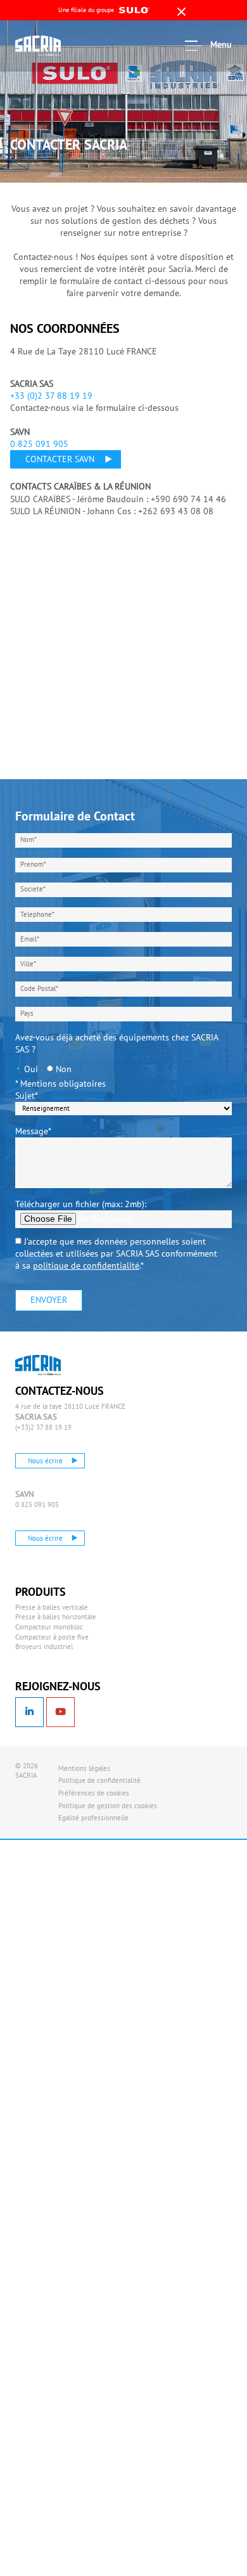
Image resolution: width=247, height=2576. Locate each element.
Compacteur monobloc (49, 1627)
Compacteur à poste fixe (52, 1637)
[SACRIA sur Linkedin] (29, 1712)
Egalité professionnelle (93, 1818)
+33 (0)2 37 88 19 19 (51, 396)
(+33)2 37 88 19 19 (43, 1427)
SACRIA (53, 46)
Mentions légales (84, 1768)
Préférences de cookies (94, 1793)
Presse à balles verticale (52, 1607)
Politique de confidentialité (99, 1780)
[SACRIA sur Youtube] (60, 1712)
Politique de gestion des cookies (108, 1806)
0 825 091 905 (39, 444)
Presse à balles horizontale (56, 1617)
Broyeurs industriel (44, 1647)
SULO (53, 1365)
